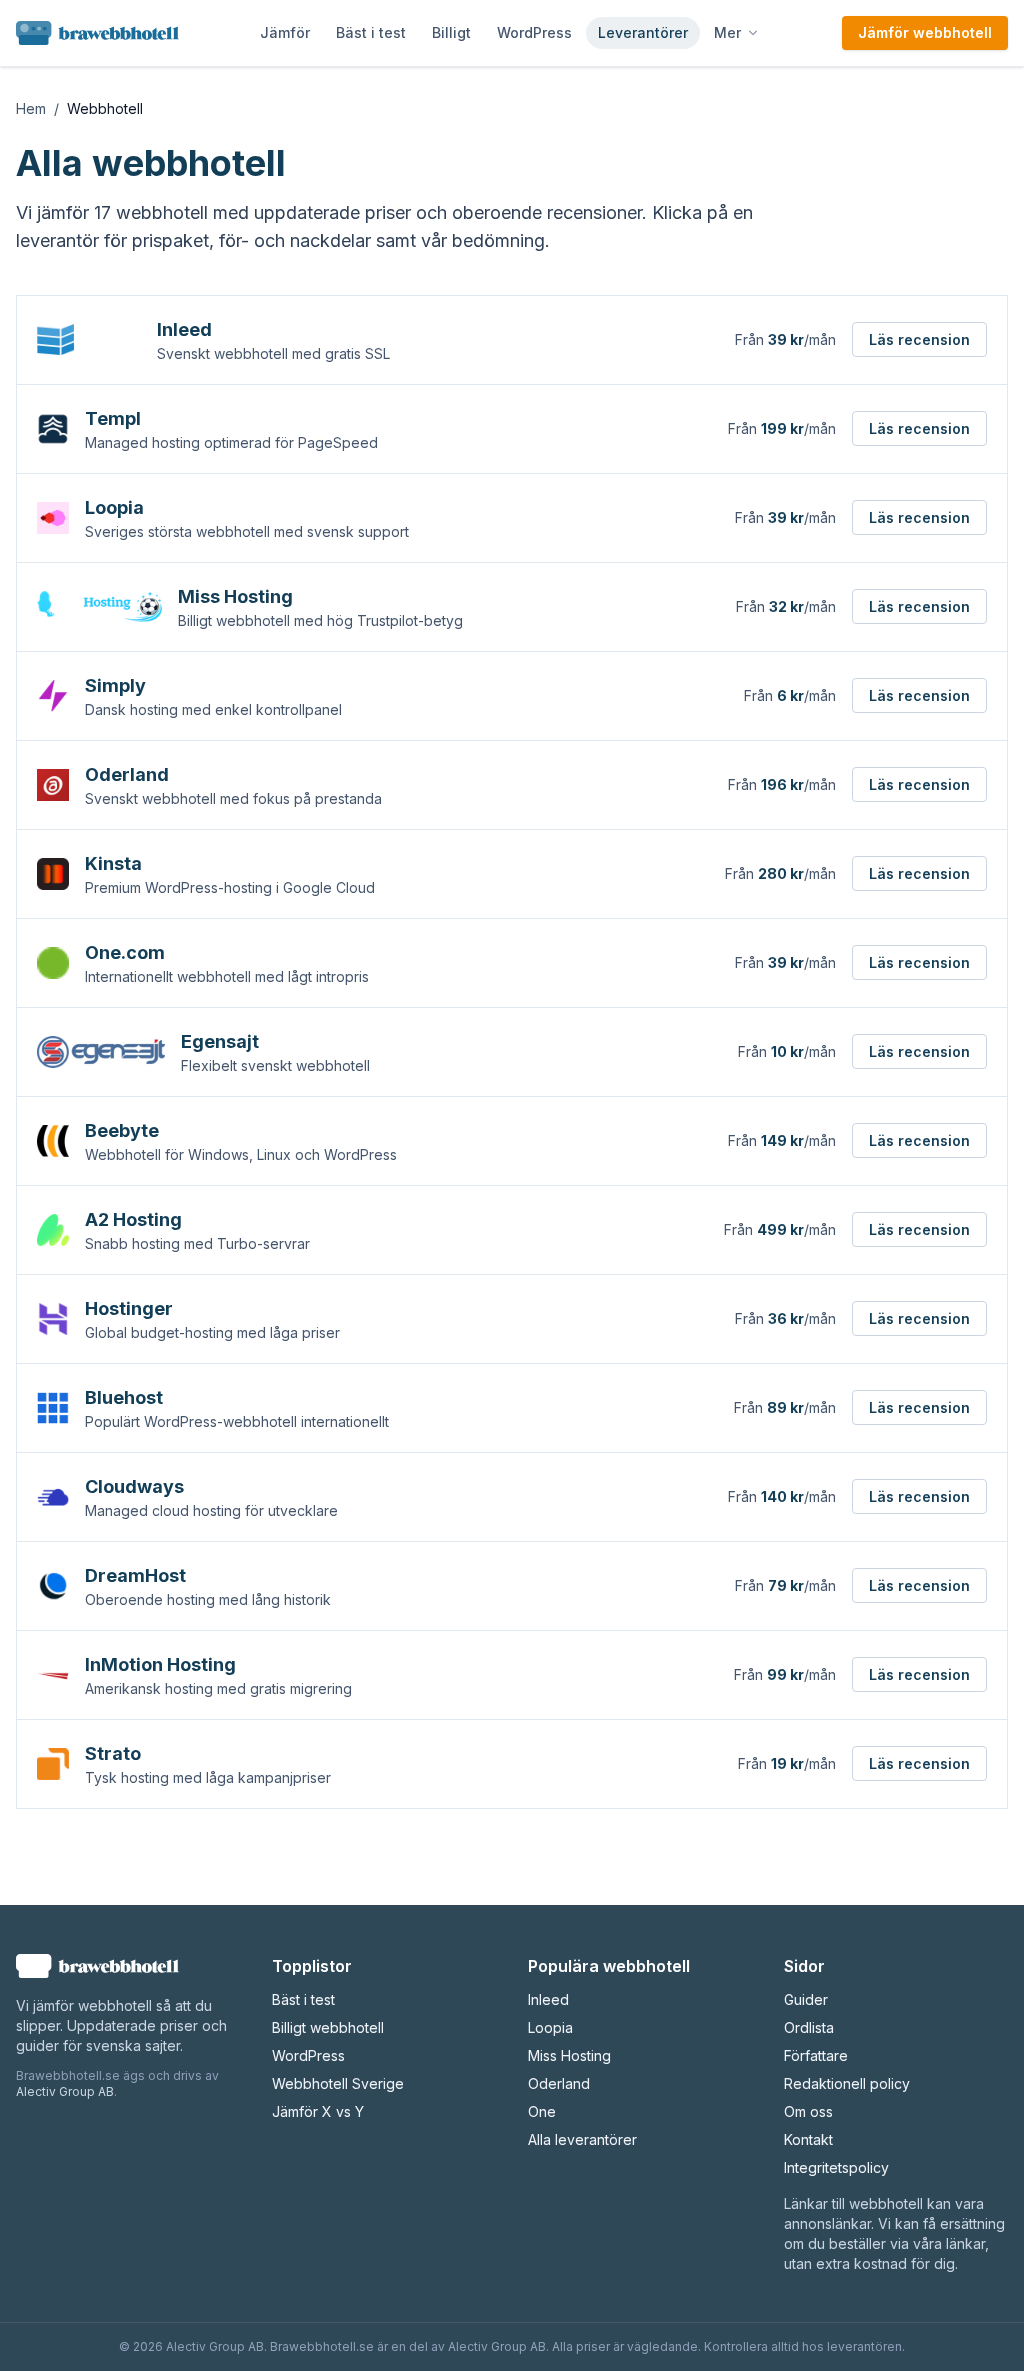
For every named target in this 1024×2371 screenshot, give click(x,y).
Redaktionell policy (847, 2083)
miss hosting (569, 2055)
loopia (550, 2027)
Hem (31, 108)
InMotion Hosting (160, 1664)
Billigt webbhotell (328, 2027)
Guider (806, 1999)
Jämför (285, 32)
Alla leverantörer (582, 2139)
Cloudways (134, 1486)
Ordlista (809, 2027)
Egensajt (220, 1041)
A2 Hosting (133, 1219)
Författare (816, 2055)
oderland (559, 2083)
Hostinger (129, 1308)
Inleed (184, 329)
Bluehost (124, 1397)
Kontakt (808, 2139)
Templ (113, 418)
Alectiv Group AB (65, 2091)
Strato (113, 1753)
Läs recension (919, 339)
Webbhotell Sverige (338, 2083)
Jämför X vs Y (318, 2111)
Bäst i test (371, 32)
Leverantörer (643, 32)
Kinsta (113, 863)
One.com (125, 952)
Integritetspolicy (836, 2167)
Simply (115, 685)
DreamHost (135, 1575)
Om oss (808, 2111)
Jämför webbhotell (925, 32)
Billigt (451, 32)
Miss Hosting (235, 596)
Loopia (114, 507)
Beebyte (122, 1130)
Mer (727, 32)
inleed (548, 1999)
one (542, 2111)
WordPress (534, 32)
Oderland (127, 774)
